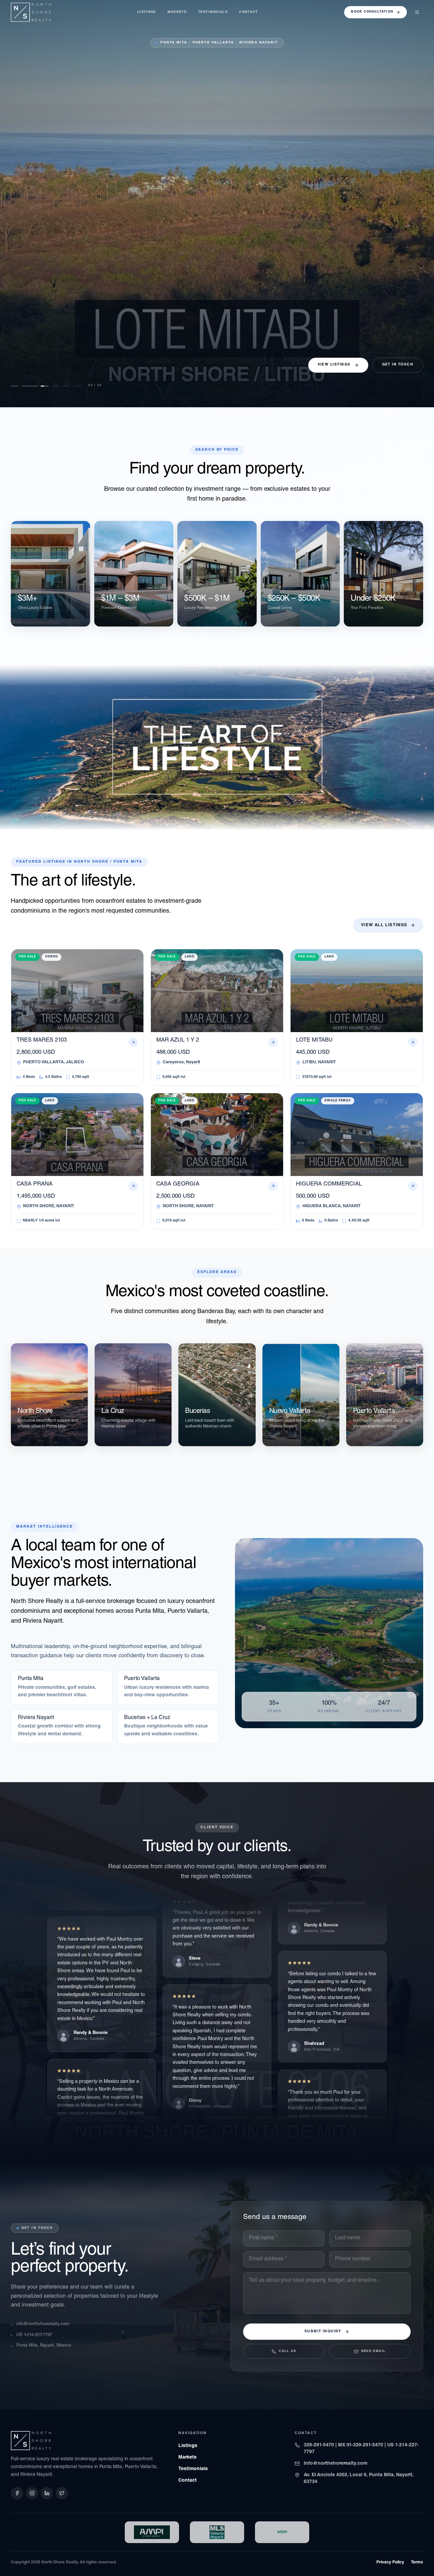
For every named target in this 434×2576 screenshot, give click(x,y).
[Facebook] (17, 2493)
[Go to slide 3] (37, 386)
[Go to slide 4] (47, 386)
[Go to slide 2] (26, 386)
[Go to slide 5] (62, 386)
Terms (417, 2562)
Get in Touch (398, 365)
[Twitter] (62, 2493)
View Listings (334, 365)
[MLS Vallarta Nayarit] (217, 2532)
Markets (177, 12)
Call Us (287, 2351)
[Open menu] (417, 12)
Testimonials (213, 12)
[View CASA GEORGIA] (217, 204)
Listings (147, 12)
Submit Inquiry (323, 2332)
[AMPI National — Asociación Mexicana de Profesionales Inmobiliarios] (282, 2532)
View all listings (384, 925)
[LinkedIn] (47, 2493)
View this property (35, 369)
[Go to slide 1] (15, 386)
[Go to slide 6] (77, 386)
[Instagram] (32, 2493)
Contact (248, 12)
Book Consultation (372, 12)
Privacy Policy (390, 2562)
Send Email (373, 2351)
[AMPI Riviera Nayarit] (152, 2532)
